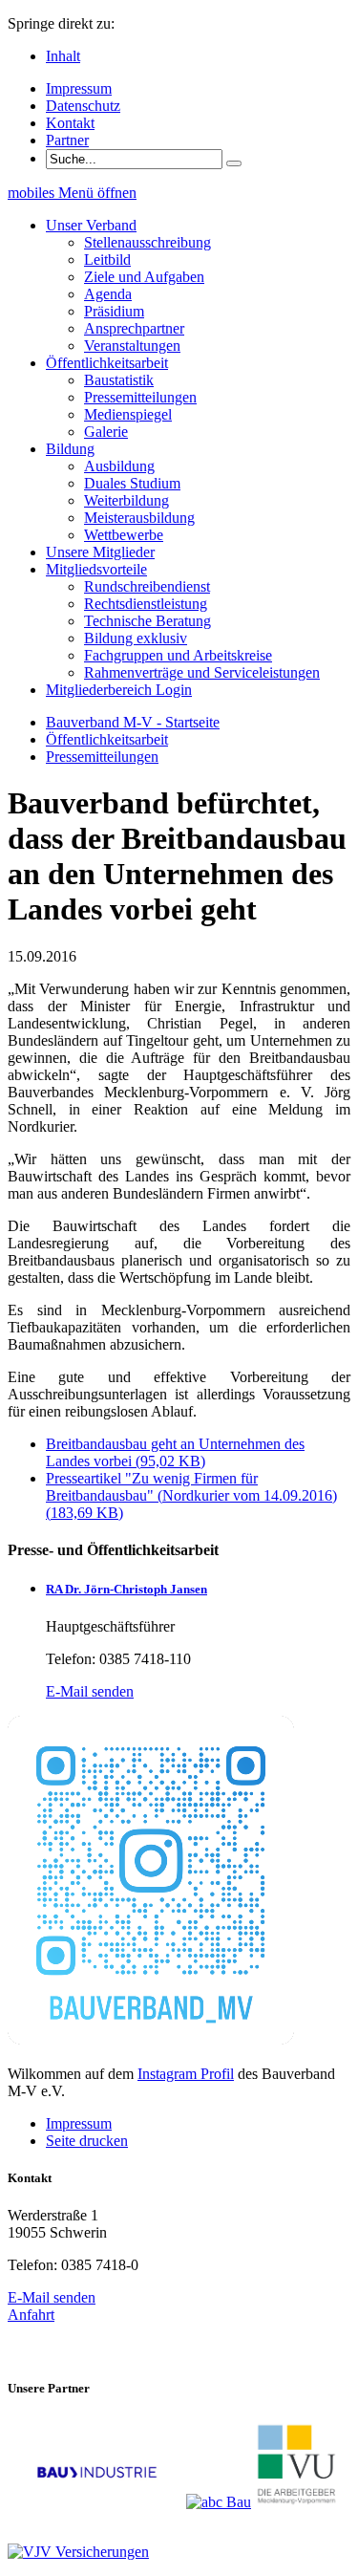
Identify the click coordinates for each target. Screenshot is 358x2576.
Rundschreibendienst (147, 586)
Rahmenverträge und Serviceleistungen (202, 672)
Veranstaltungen (132, 346)
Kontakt (70, 123)
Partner (67, 140)
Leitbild (107, 260)
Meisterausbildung (139, 518)
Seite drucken (87, 2141)
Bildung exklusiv (136, 638)
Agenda (108, 294)
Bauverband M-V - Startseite (133, 722)
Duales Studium (132, 483)
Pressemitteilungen (140, 397)
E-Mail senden (90, 1691)
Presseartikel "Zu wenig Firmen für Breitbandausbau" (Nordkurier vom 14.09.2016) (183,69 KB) (191, 1495)
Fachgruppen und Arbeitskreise (178, 655)
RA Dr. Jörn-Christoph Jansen (126, 1589)
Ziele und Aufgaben (144, 277)
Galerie (106, 432)
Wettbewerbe (124, 535)
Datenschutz (83, 106)
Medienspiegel (128, 414)
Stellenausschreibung (147, 242)
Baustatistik (119, 380)
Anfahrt (31, 2315)
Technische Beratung (147, 621)
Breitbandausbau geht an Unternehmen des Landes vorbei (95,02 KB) (175, 1452)
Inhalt (63, 56)
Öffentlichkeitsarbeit (107, 739)
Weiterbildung (126, 500)
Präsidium (114, 311)
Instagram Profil (186, 2074)
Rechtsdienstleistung (146, 604)
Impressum (79, 88)
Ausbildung (119, 466)
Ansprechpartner (134, 328)
